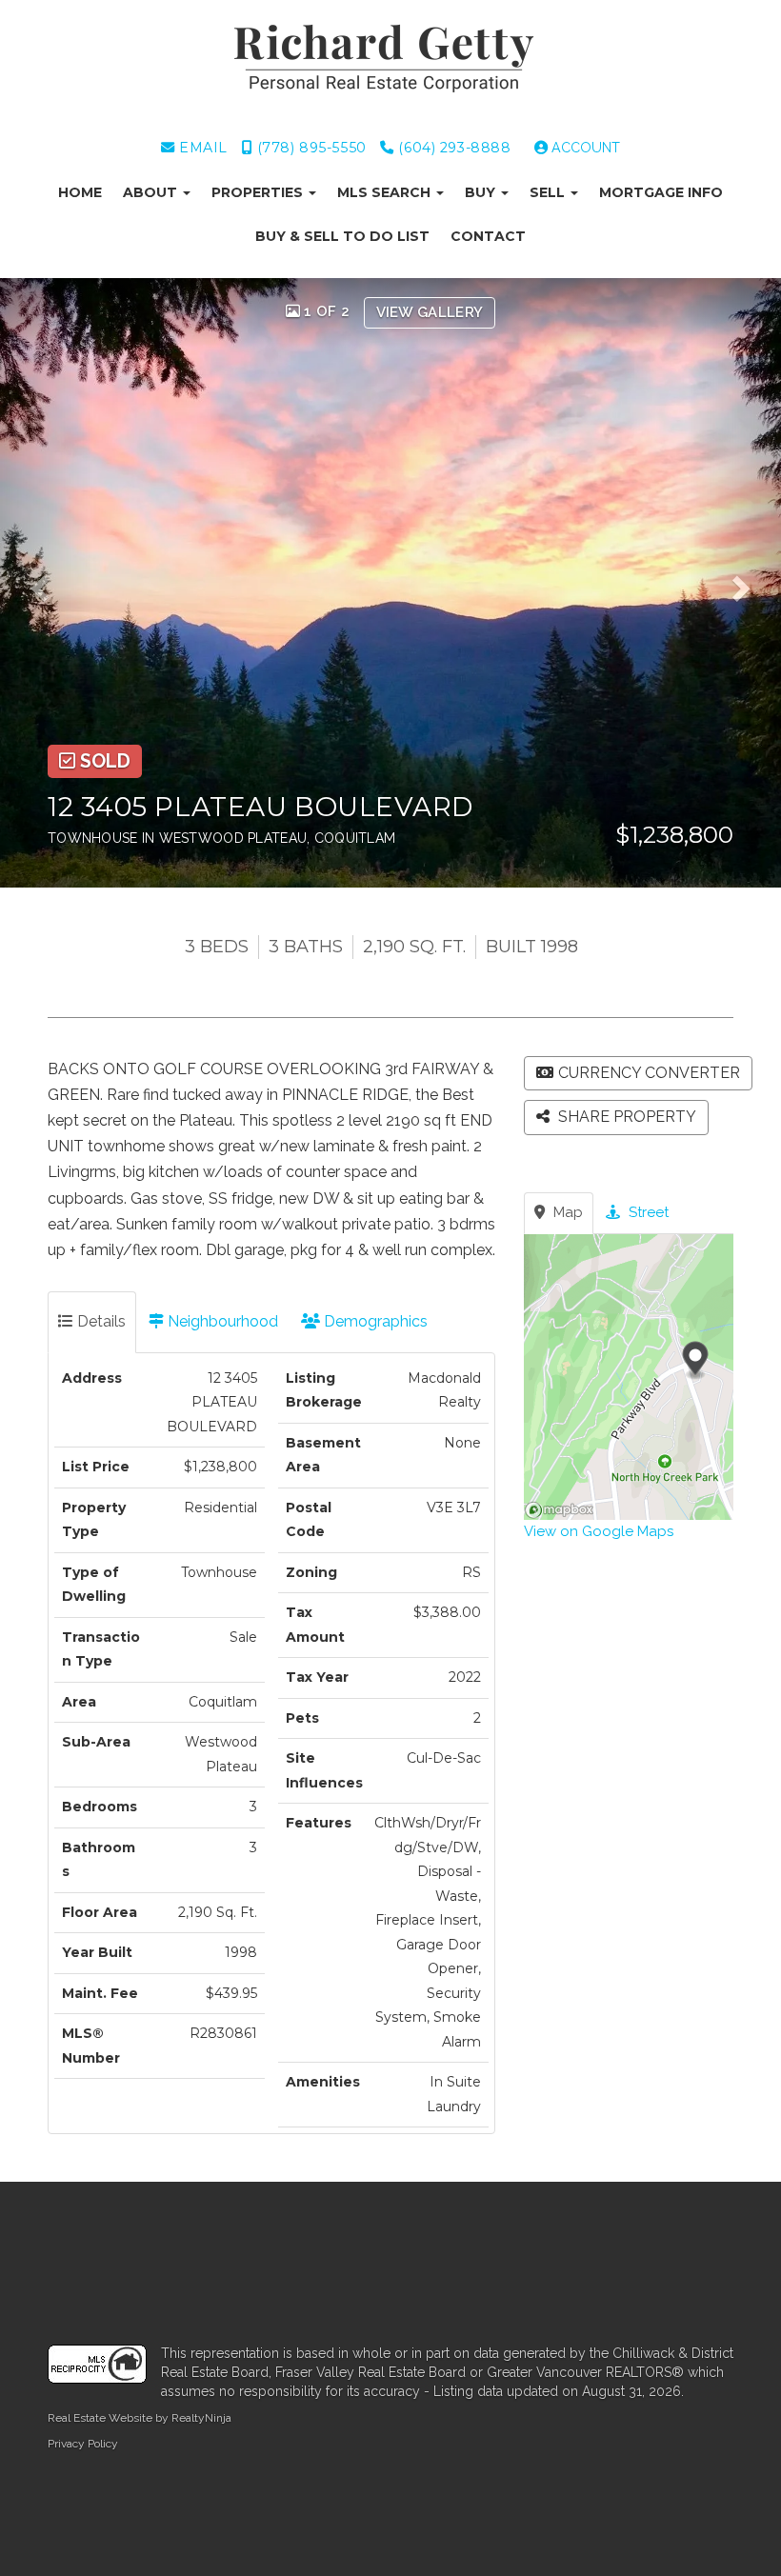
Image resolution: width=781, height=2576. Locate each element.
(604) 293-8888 (452, 148)
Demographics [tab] (374, 1321)
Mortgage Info (661, 192)
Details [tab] (100, 1321)
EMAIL (201, 148)
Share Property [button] (625, 1117)
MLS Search (386, 192)
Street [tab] (647, 1212)
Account (584, 148)
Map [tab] (566, 1212)
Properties (259, 192)
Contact (488, 236)
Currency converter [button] (649, 1073)
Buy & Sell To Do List (342, 236)
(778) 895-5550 (310, 148)
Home (80, 192)
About (152, 192)
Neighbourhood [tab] (221, 1321)
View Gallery (430, 312)
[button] (47, 583)
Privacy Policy (83, 2444)
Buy (482, 192)
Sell (549, 192)
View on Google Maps (599, 1531)
